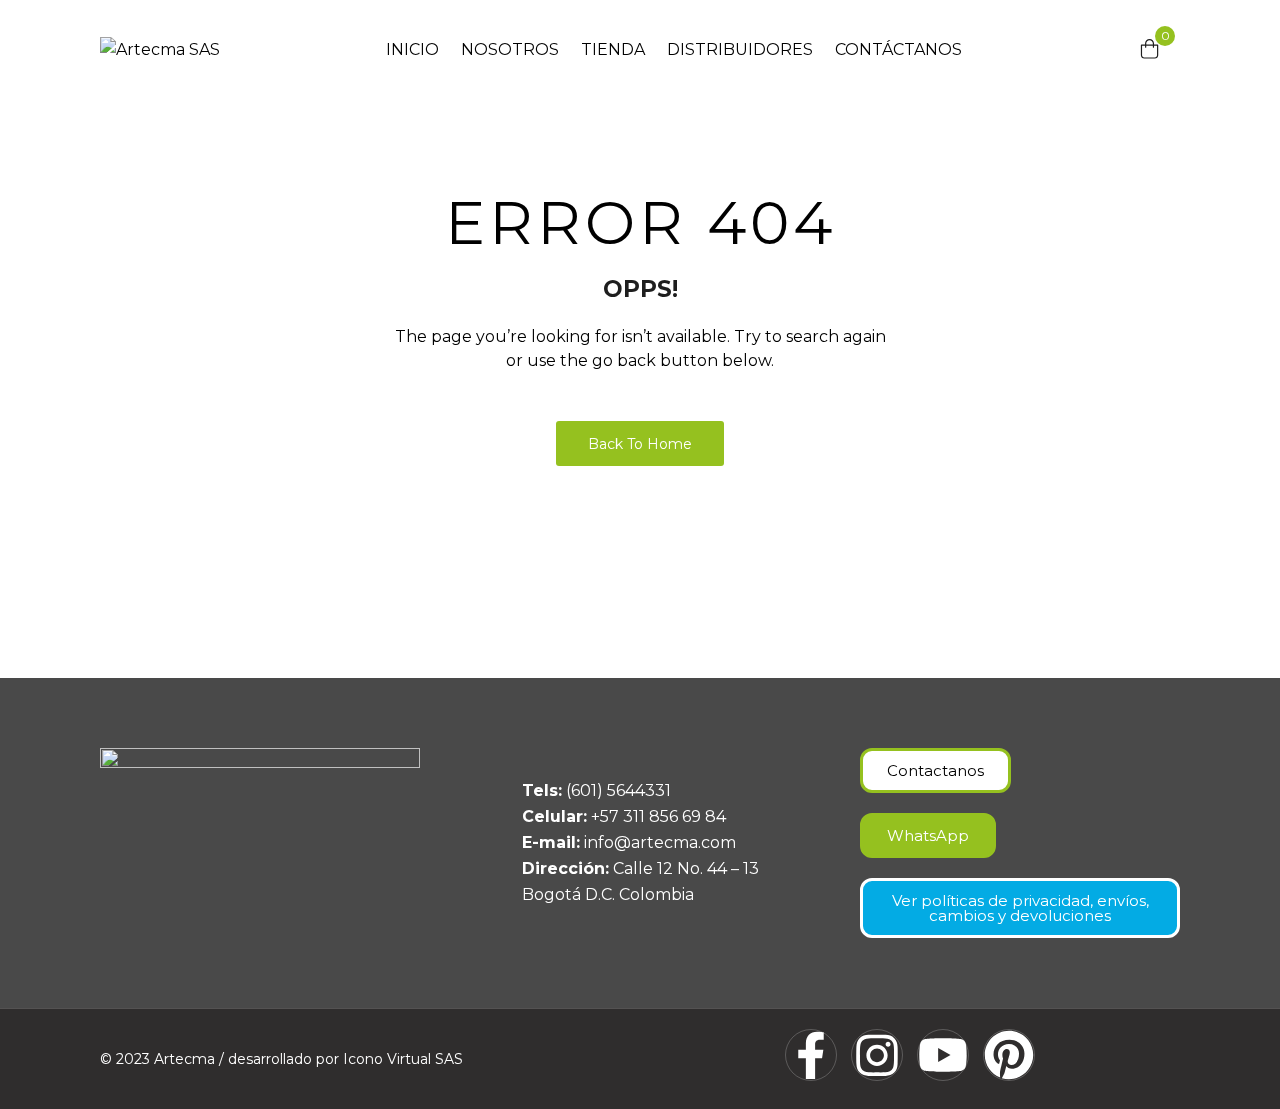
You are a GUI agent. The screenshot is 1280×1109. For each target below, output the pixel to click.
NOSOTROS (510, 49)
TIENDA (613, 49)
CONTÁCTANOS (898, 49)
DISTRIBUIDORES (740, 49)
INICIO (412, 49)
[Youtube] (943, 1055)
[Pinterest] (1009, 1055)
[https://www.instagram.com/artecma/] (877, 1055)
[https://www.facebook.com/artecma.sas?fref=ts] (811, 1055)
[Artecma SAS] (160, 49)
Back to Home (640, 444)
